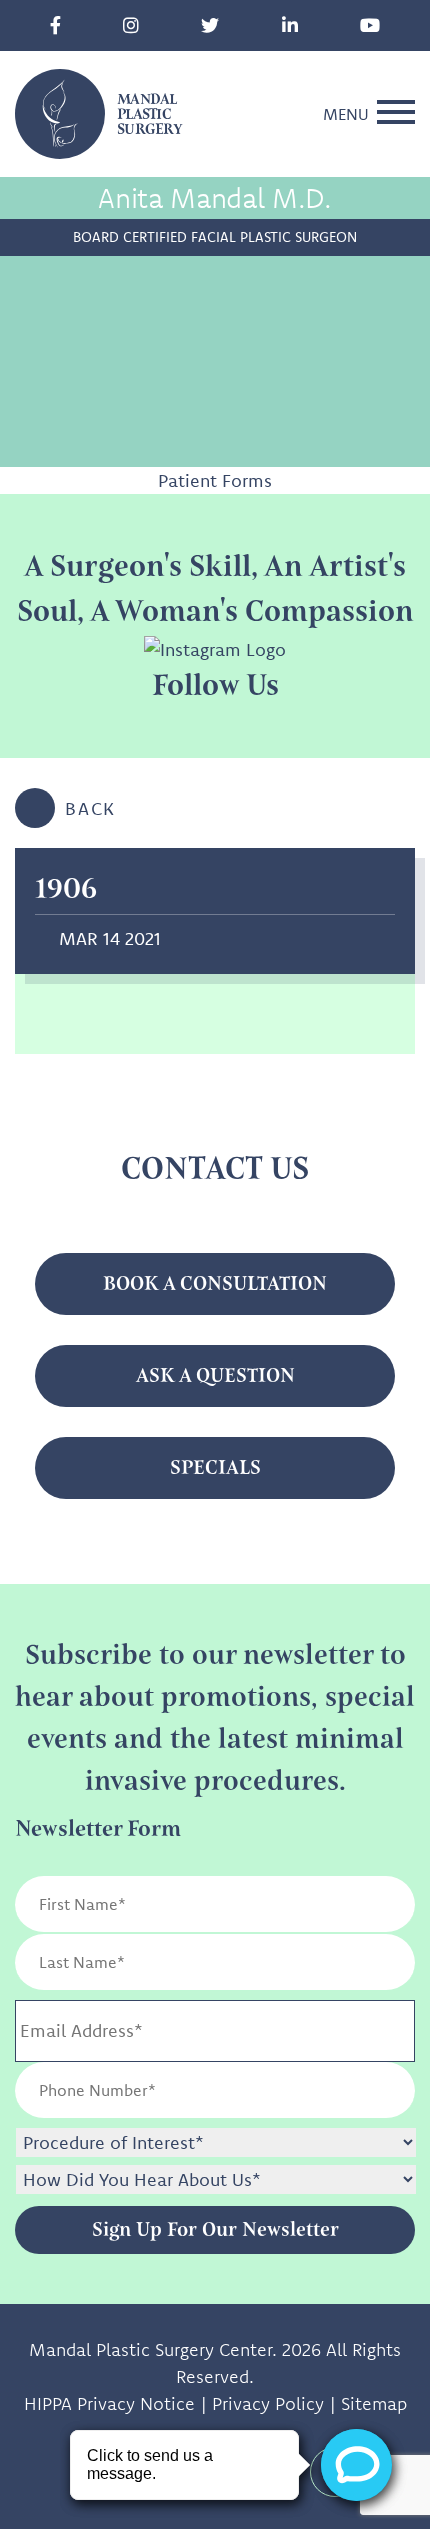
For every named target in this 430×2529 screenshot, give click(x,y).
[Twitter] (210, 25)
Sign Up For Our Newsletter (215, 2229)
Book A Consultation (215, 1283)
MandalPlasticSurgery (149, 114)
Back (90, 808)
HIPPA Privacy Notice (109, 2403)
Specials (215, 1467)
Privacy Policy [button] (268, 2403)
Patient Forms (215, 480)
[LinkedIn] (290, 25)
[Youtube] (370, 25)
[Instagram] (131, 25)
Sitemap (374, 2403)
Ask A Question (215, 1375)
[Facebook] (55, 25)
